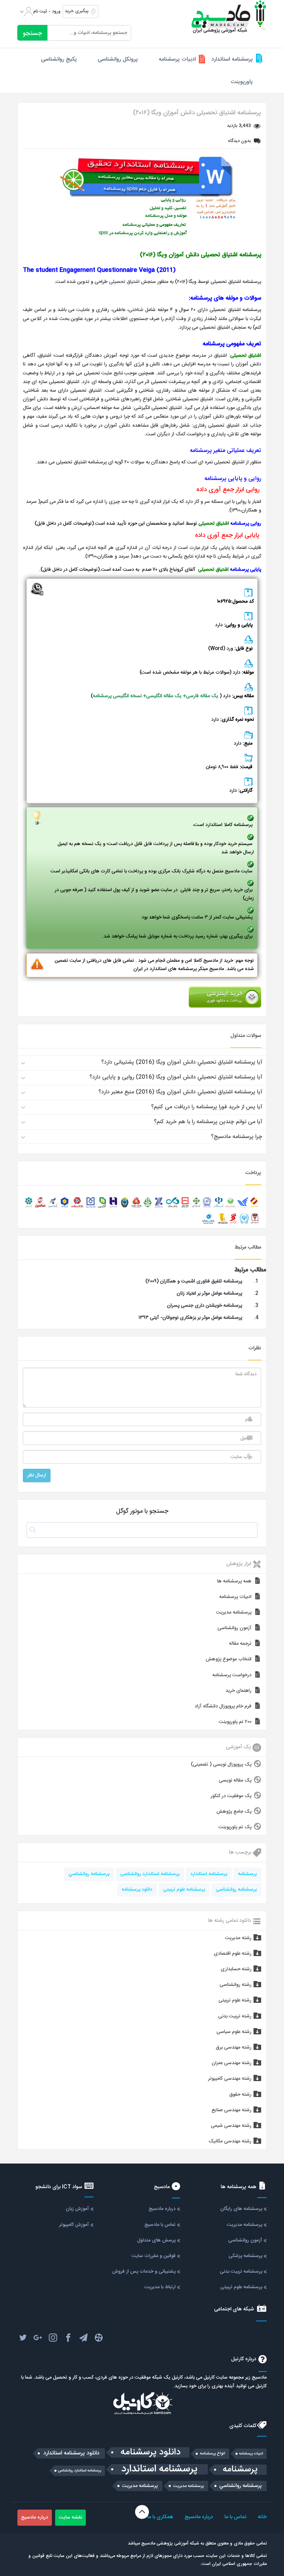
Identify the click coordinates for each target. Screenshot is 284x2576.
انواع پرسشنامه (212, 2454)
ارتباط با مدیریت (160, 2287)
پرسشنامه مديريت (189, 2486)
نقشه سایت (70, 2517)
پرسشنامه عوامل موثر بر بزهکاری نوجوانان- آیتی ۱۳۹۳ (190, 1318)
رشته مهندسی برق (234, 2048)
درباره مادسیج (162, 2209)
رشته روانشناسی (236, 1985)
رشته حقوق (240, 2095)
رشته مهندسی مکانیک (230, 2141)
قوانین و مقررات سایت (154, 2256)
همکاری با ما (160, 2517)
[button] (142, 1063)
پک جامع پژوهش (234, 1812)
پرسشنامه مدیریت (234, 1613)
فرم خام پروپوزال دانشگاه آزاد (223, 1706)
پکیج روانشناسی (59, 59)
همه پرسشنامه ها (234, 1581)
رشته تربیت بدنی (235, 2016)
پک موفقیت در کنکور (231, 1796)
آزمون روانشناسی (234, 1628)
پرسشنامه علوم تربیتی (184, 1890)
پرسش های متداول (156, 2240)
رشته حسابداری (236, 1969)
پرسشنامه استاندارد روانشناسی (150, 1874)
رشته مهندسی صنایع (232, 2110)
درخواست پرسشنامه (232, 1675)
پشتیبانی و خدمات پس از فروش (144, 2272)
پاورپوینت (242, 82)
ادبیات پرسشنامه (177, 59)
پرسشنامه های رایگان (241, 2209)
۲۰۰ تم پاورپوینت (235, 1722)
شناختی (136, 310)
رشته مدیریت (238, 1938)
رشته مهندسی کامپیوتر (230, 2079)
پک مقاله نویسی (235, 1780)
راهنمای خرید (238, 1691)
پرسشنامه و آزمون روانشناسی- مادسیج (229, 17)
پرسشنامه (247, 1874)
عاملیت (82, 310)
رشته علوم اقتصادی (233, 1954)
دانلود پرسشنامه (137, 1890)
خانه (262, 2517)
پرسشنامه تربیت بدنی (241, 2272)
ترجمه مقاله (240, 1644)
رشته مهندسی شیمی (231, 2126)
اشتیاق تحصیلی (124, 282)
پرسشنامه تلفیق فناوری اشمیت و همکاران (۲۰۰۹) (194, 1281)
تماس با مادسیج (160, 2225)
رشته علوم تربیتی (235, 2000)
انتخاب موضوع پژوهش (229, 1659)
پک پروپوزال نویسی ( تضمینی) (221, 1765)
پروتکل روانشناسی (118, 59)
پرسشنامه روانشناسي (89, 1874)
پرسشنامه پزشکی (245, 2256)
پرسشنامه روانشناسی (236, 1890)
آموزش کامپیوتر (74, 2225)
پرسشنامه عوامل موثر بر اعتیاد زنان (209, 1294)
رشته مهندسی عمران (232, 2063)
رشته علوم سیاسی (234, 2032)
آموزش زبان (77, 2209)
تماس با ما (235, 2517)
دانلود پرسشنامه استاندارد (71, 2453)
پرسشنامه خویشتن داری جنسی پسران (205, 1306)
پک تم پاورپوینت (235, 1827)
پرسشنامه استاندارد (232, 59)
